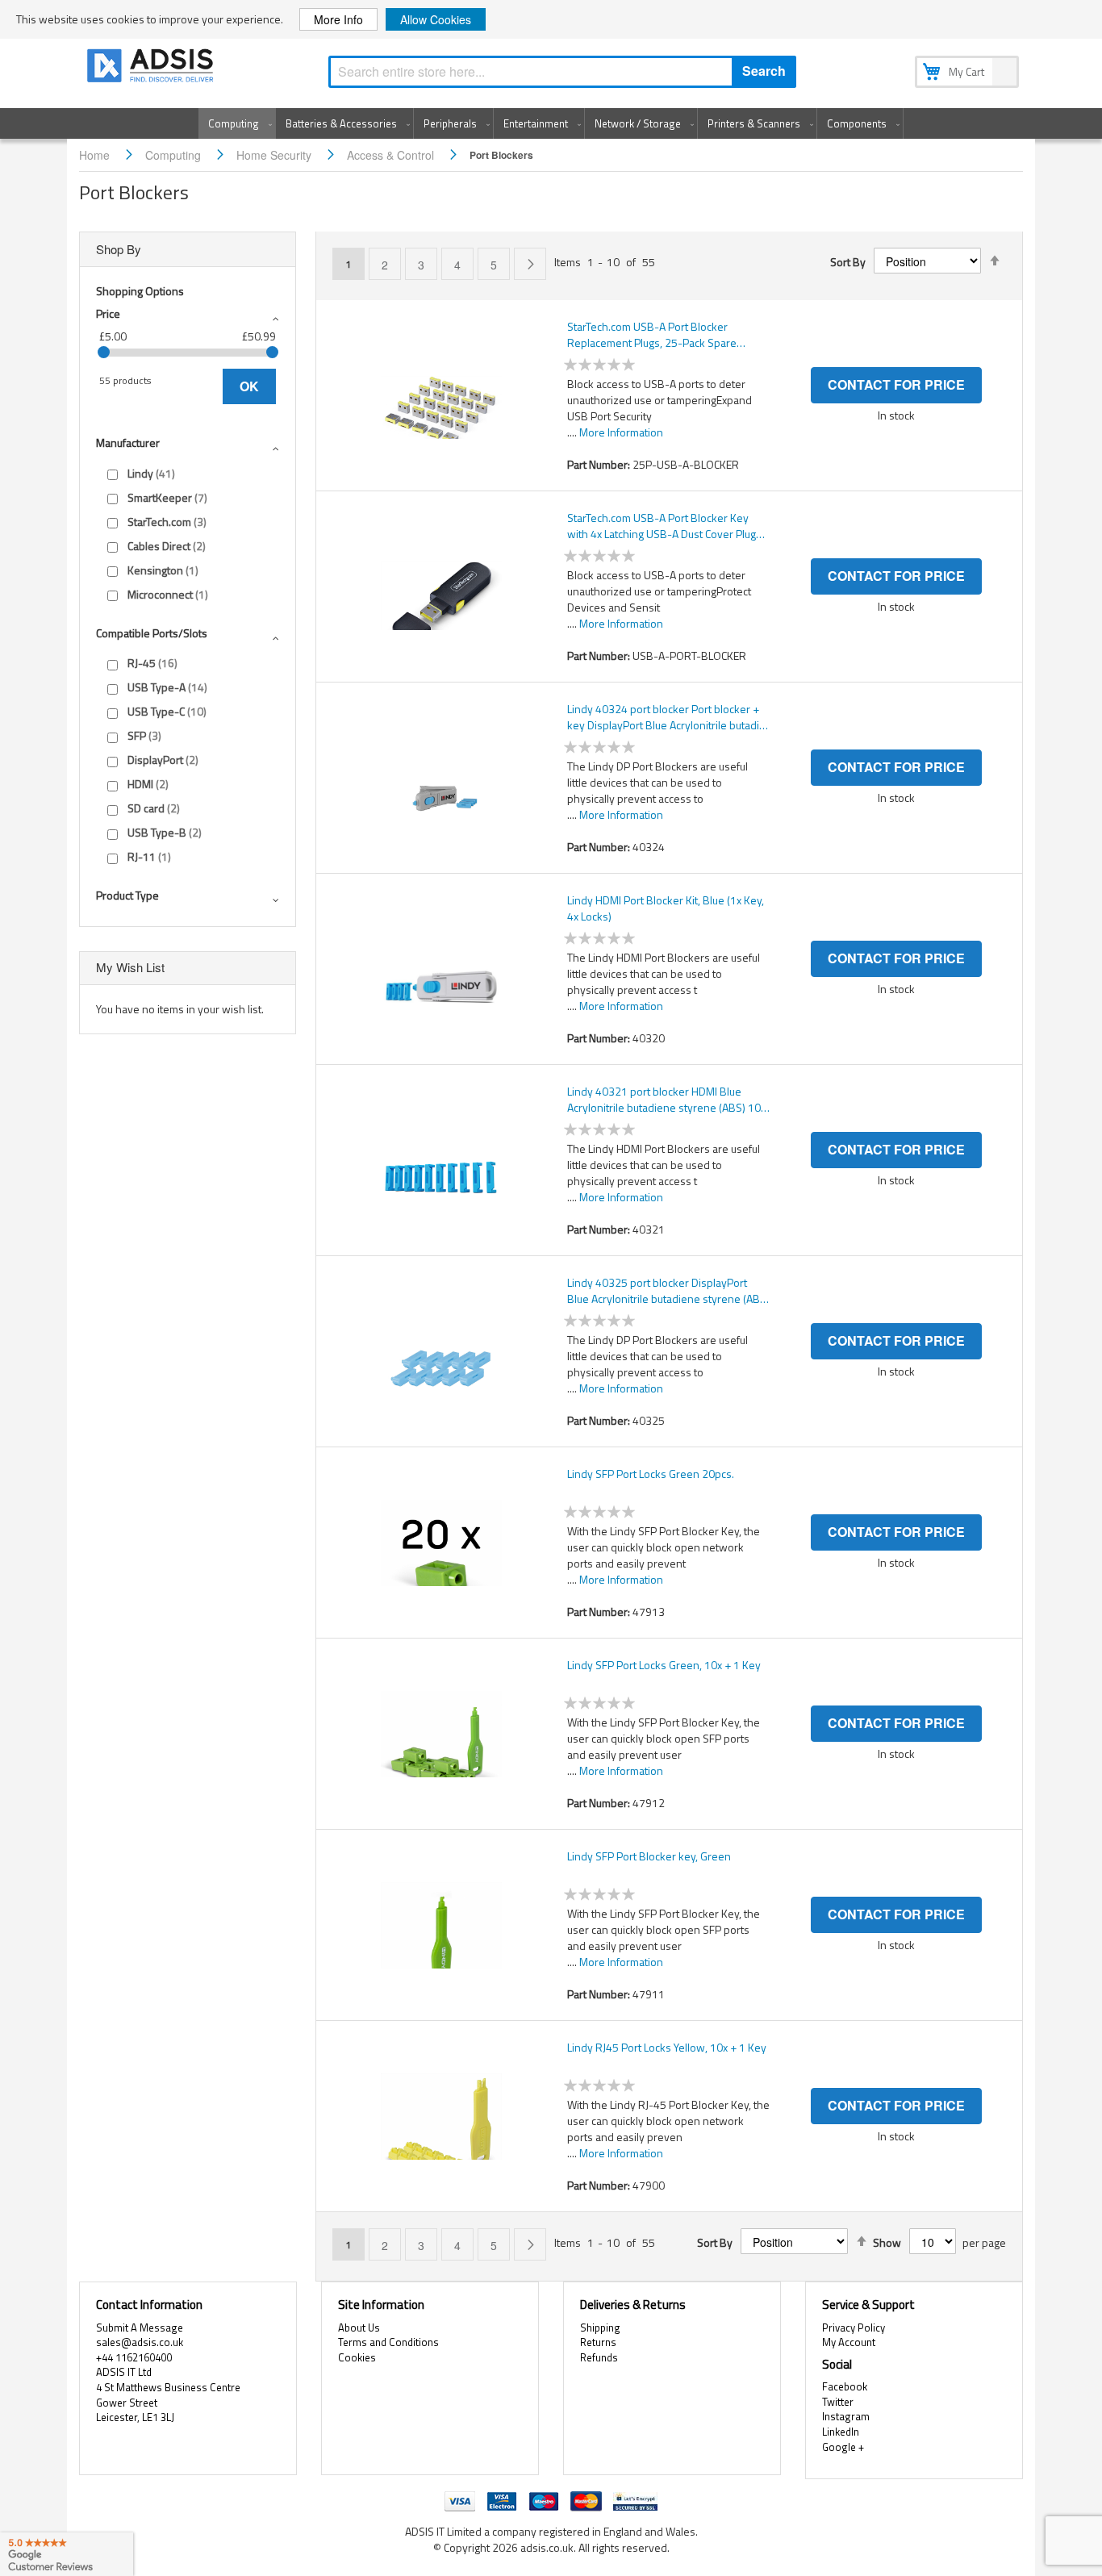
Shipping (600, 2328)
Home (96, 155)
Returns (598, 2342)
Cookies (357, 2357)
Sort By (848, 262)
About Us (359, 2328)
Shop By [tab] (119, 249)
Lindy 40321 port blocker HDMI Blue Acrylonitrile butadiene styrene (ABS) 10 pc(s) (664, 1100)
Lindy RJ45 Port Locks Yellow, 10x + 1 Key (667, 2048)
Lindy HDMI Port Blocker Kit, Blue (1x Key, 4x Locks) (666, 908)
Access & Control (392, 155)
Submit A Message (140, 2328)
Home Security (275, 155)
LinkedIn (841, 2432)
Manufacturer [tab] (128, 443)
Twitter (838, 2402)
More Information (621, 432)
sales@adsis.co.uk (140, 2342)
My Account (849, 2342)
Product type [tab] (127, 895)
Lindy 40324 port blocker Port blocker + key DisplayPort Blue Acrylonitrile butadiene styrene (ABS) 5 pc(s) (666, 717)
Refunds (599, 2357)
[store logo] (152, 68)
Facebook (845, 2386)
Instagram (846, 2416)
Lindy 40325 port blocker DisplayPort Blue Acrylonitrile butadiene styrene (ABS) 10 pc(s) (668, 1291)
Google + (843, 2447)
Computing (175, 155)
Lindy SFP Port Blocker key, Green (649, 1856)
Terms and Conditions (388, 2342)
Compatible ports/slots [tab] (152, 633)
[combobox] (562, 72)
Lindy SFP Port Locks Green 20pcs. (651, 1474)
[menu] (551, 123)
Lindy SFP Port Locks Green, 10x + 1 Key (664, 1665)
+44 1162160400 (134, 2357)
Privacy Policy (854, 2328)
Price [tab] (108, 313)
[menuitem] (237, 123)
